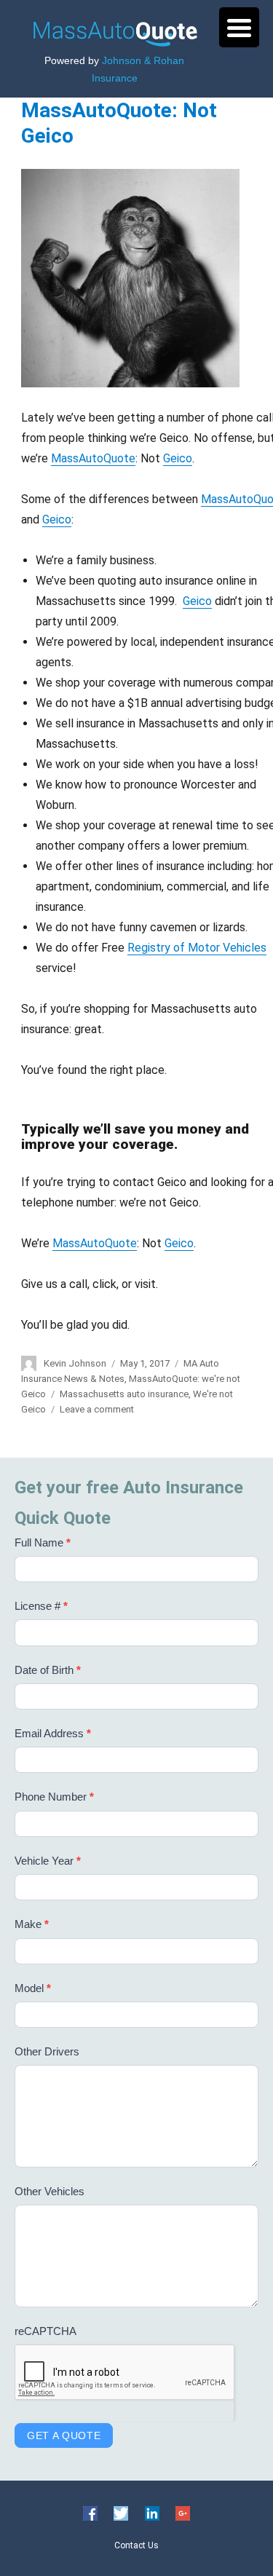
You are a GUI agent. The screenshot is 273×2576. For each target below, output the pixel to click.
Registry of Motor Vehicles (197, 948)
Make (32, 1924)
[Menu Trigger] (239, 27)
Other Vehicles (50, 2191)
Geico (178, 458)
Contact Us (136, 2545)
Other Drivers (47, 2051)
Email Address (53, 1733)
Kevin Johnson (75, 1363)
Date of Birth (48, 1670)
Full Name (43, 1542)
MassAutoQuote (93, 458)
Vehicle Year (48, 1861)
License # (41, 1606)
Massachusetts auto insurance (124, 1394)
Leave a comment (97, 1409)
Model (33, 1988)
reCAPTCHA (45, 2331)
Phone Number (54, 1797)
